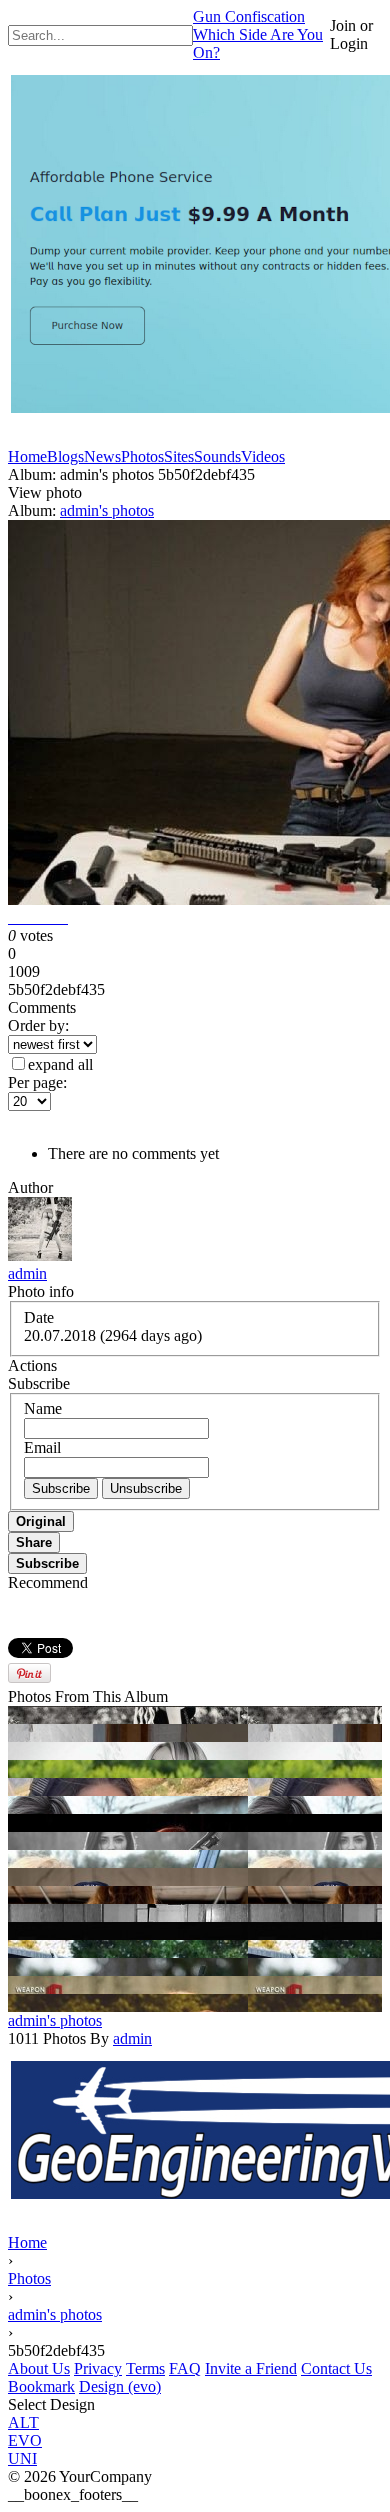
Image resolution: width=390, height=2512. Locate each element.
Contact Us (336, 2368)
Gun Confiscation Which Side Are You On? (258, 34)
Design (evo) (120, 2386)
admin (27, 1273)
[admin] (40, 1255)
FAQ (185, 2368)
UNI (22, 2458)
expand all (60, 1064)
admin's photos (107, 510)
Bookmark (41, 2386)
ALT (23, 2422)
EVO (25, 2440)
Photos (29, 2278)
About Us (39, 2368)
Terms (145, 2368)
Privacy (98, 2368)
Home (27, 2242)
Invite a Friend (251, 2368)
